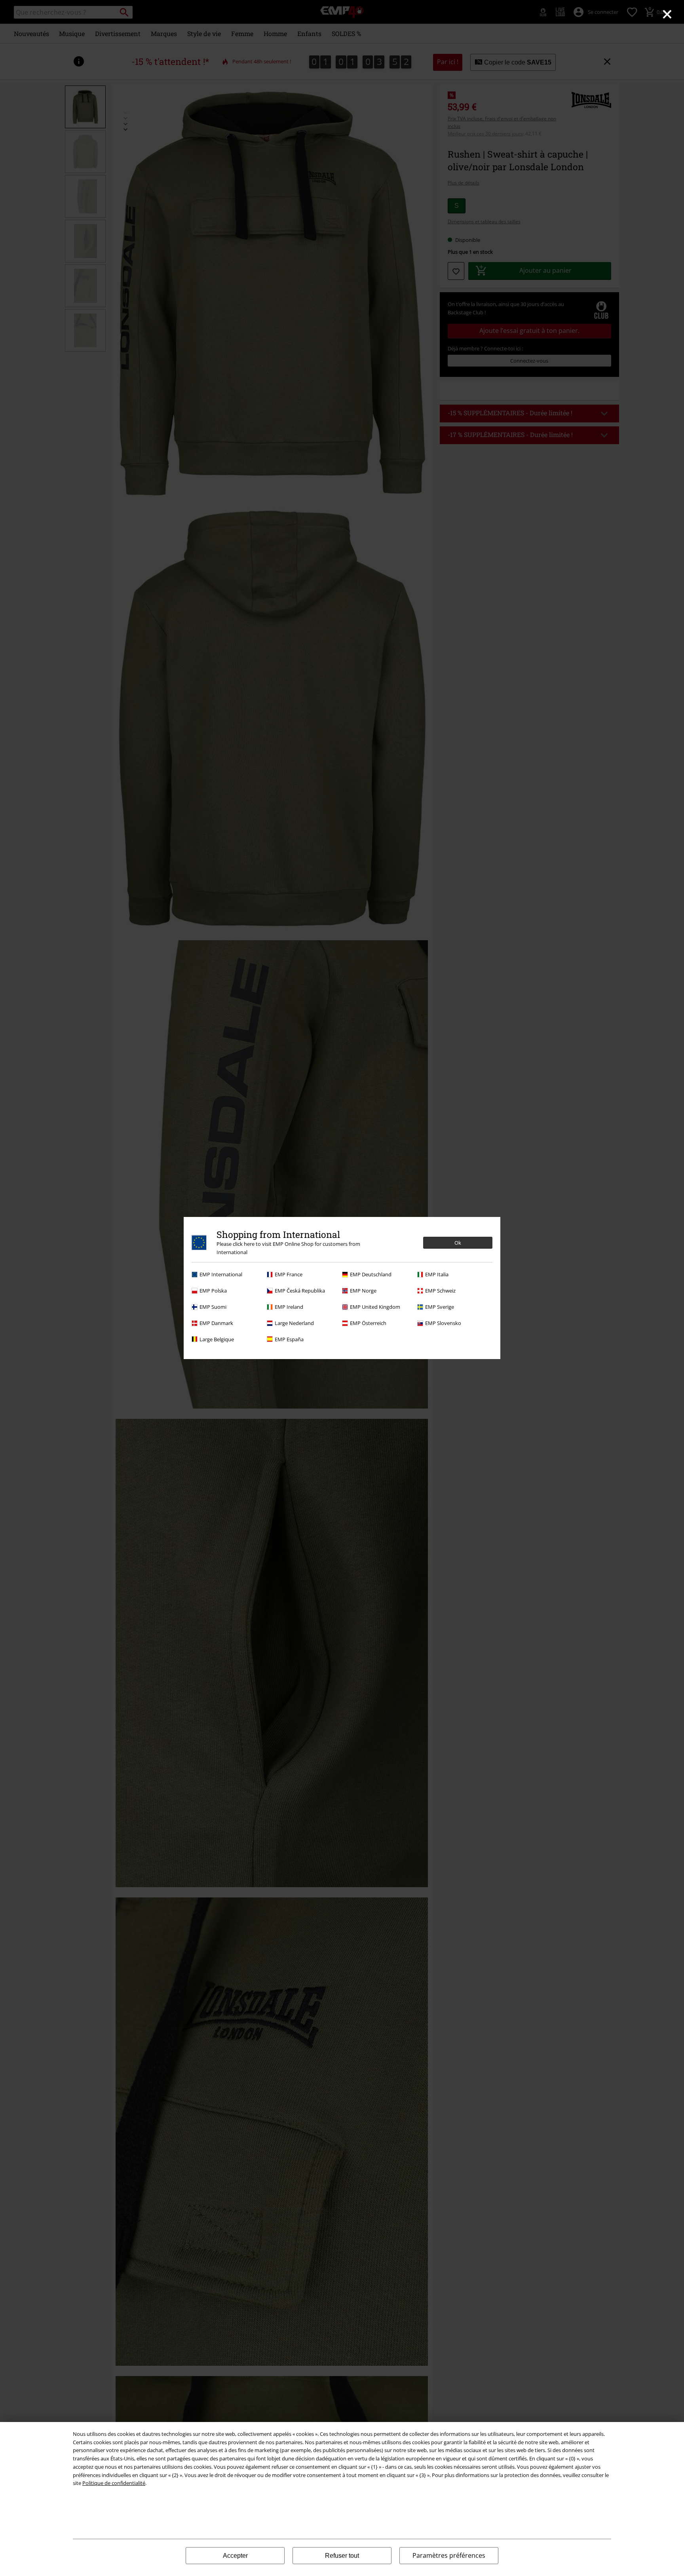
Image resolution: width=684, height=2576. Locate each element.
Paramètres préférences (449, 2555)
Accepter (235, 2556)
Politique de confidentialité (114, 2483)
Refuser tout (342, 2556)
